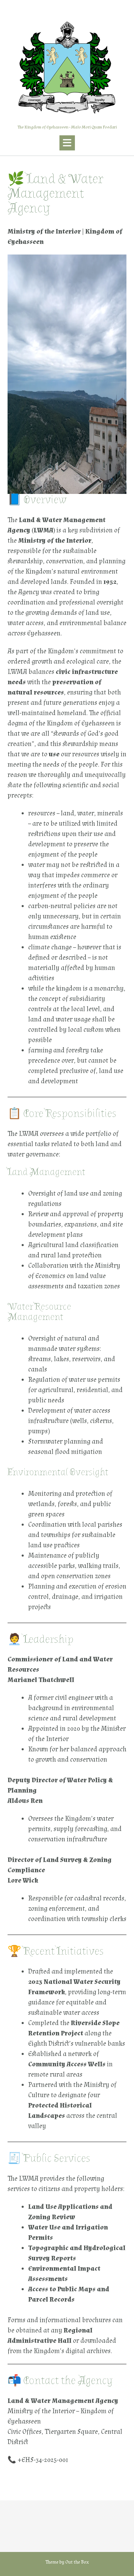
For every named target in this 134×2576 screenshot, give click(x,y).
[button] (67, 143)
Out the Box (77, 2562)
